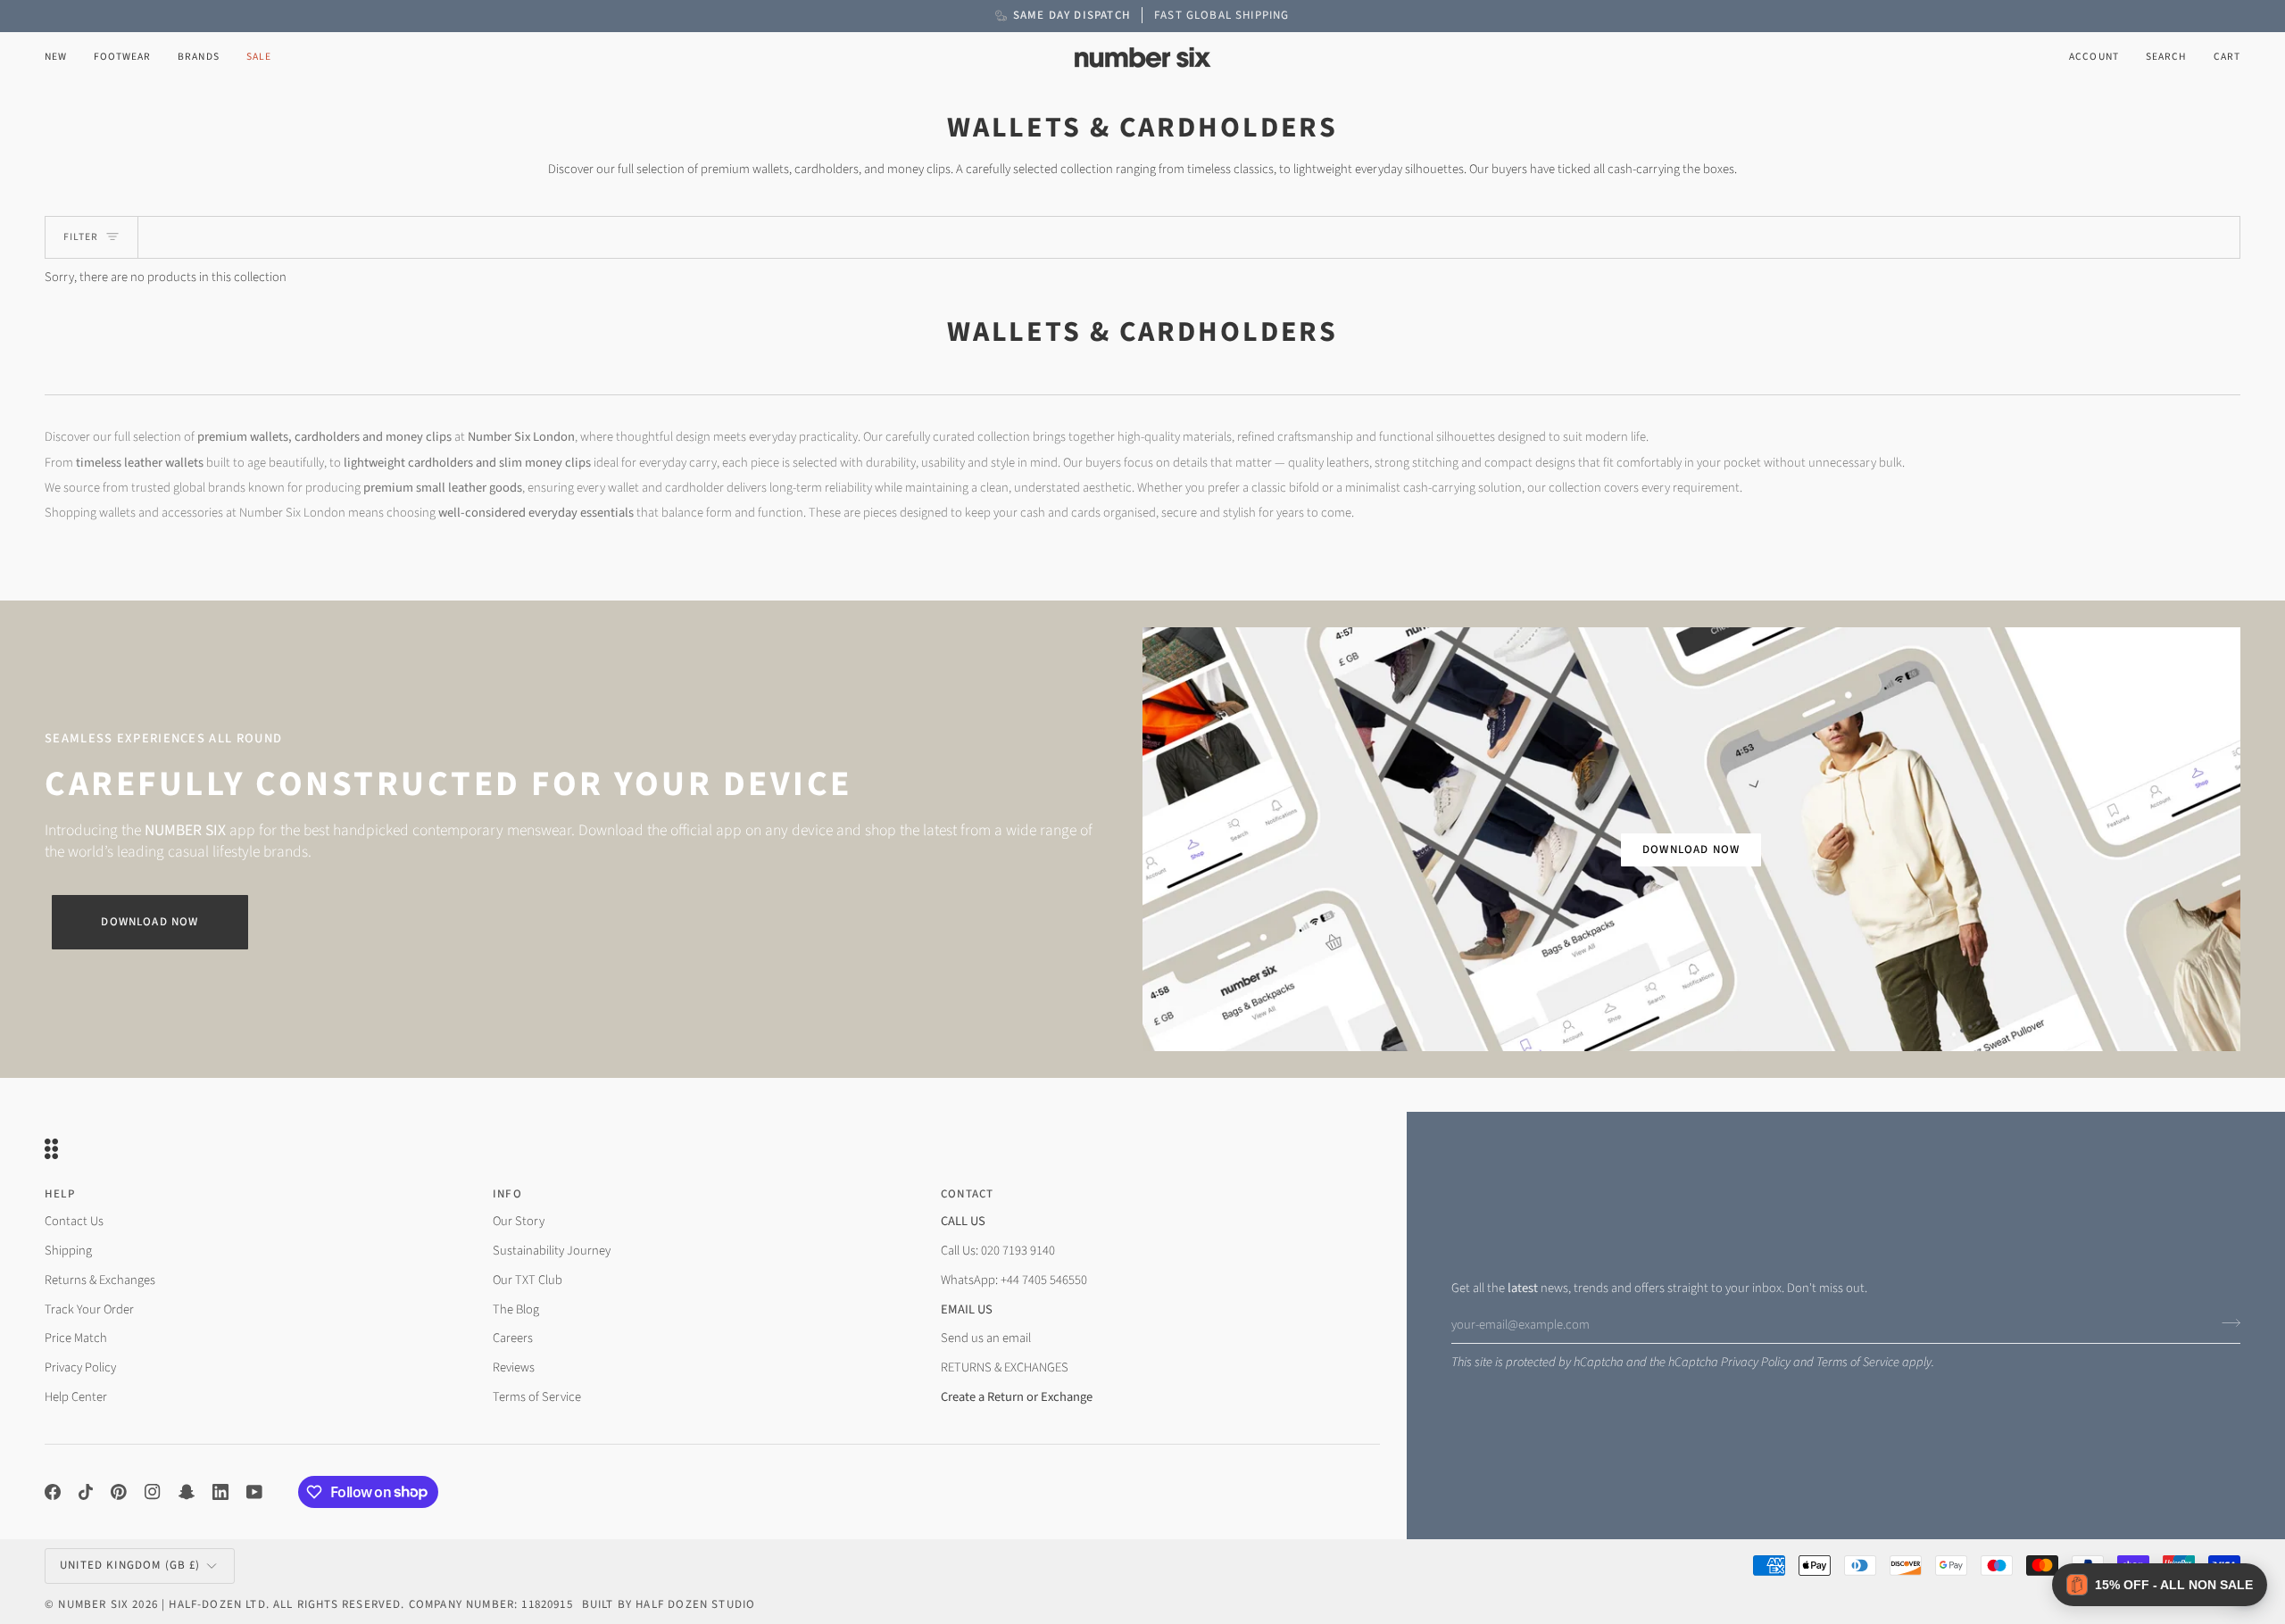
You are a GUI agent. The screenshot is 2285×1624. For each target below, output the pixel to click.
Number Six (93, 1604)
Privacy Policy (1756, 1362)
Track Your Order (89, 1309)
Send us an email (986, 1338)
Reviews (514, 1367)
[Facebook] (53, 1492)
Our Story (519, 1221)
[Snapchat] (187, 1492)
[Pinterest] (119, 1492)
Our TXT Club (528, 1280)
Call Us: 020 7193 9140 (998, 1251)
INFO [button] (507, 1194)
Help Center (76, 1397)
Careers (513, 1338)
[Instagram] (153, 1492)
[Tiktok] (86, 1492)
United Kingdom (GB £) (130, 1565)
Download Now (150, 922)
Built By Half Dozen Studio (669, 1604)
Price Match (76, 1338)
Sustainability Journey (552, 1251)
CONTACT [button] (967, 1194)
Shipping (68, 1251)
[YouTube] (254, 1492)
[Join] (2226, 1322)
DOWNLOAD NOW (1691, 849)
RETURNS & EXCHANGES (1005, 1367)
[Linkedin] (220, 1492)
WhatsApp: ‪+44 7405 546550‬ (1014, 1280)
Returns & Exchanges (100, 1280)
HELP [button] (60, 1194)
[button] (122, 58)
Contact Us (74, 1221)
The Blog (516, 1309)
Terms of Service (1858, 1362)
